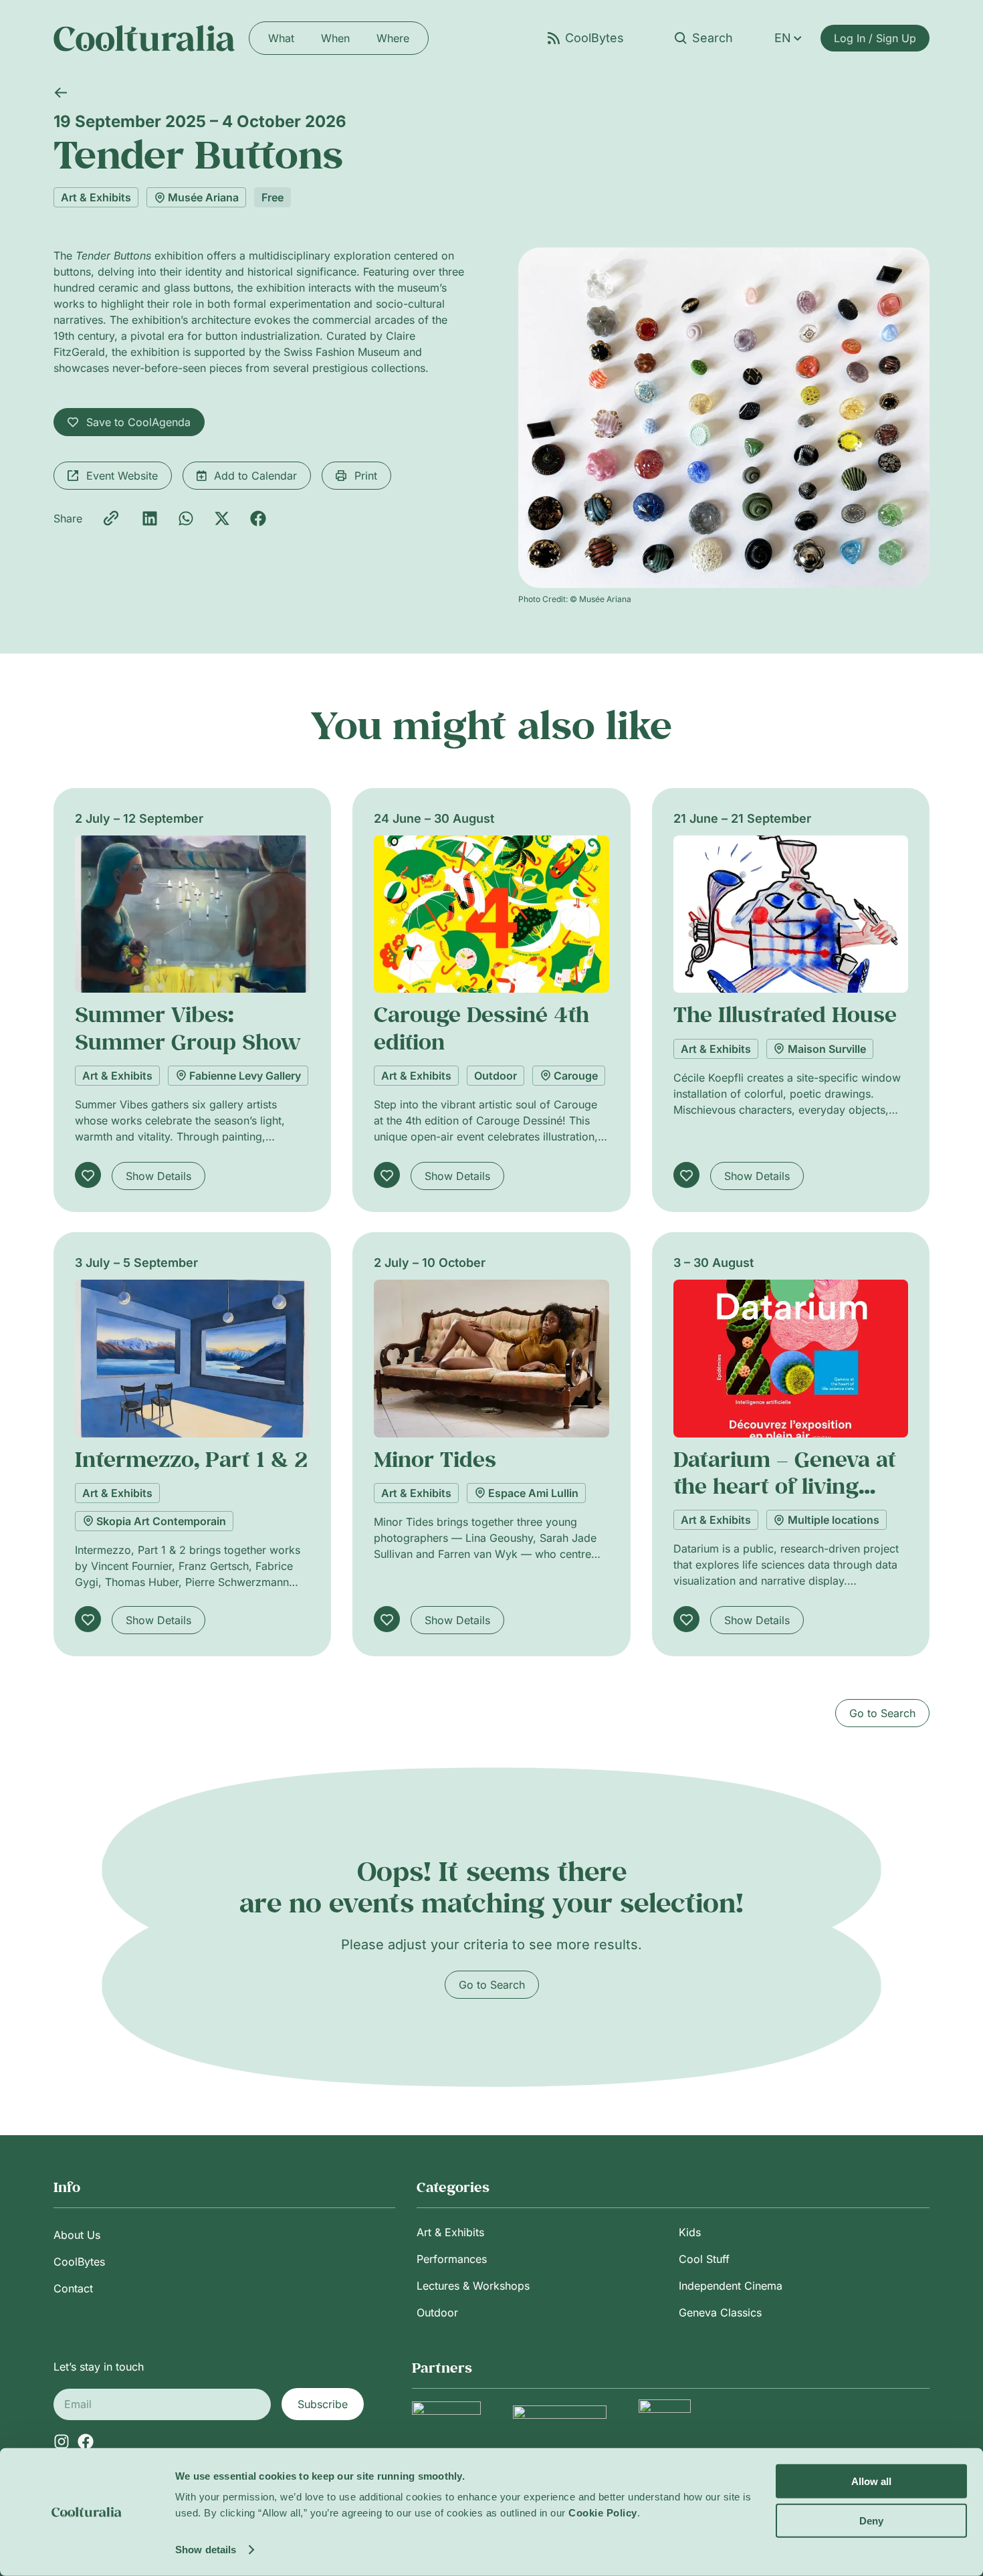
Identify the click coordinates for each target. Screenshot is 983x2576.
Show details (206, 2550)
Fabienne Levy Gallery (245, 1076)
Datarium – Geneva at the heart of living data (785, 1486)
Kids (690, 2232)
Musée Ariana (203, 197)
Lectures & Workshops (473, 2286)
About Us (77, 2235)
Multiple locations (834, 1520)
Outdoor (496, 1076)
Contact (73, 2288)
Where (393, 38)
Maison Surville (827, 1049)
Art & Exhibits (96, 197)
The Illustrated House (785, 1014)
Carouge (576, 1076)
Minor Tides (435, 1459)
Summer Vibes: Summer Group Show (188, 1027)
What (281, 38)
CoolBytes (79, 2262)
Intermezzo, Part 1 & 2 (191, 1459)
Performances (452, 2259)
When (335, 38)
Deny (871, 2520)
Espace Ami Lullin (533, 1493)
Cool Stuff (704, 2259)
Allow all (871, 2481)
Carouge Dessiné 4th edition (481, 1027)
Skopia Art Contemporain (161, 1521)
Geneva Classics (720, 2312)
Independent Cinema (731, 2286)
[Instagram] (62, 2442)
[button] (150, 518)
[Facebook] (86, 2442)
